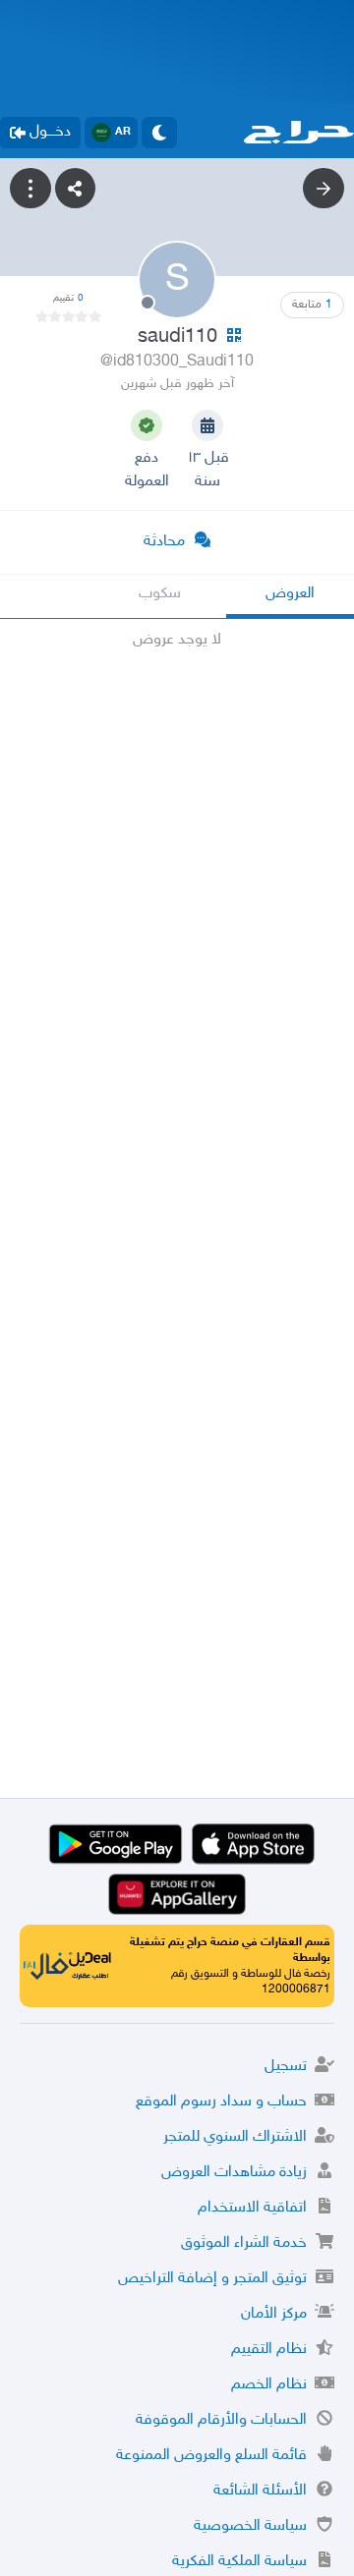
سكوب (160, 594)
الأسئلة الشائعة (260, 2491)
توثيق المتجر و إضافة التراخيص (212, 2279)
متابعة (312, 305)
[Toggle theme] (159, 133)
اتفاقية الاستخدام (252, 2208)
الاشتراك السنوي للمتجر (235, 2137)
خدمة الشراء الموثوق (244, 2243)
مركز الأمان (274, 2314)
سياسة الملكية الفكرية (239, 2562)
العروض (290, 594)
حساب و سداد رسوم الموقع (221, 2102)
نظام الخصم (269, 2385)
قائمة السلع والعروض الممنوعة (211, 2456)
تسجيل (286, 2067)
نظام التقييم (269, 2350)
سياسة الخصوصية (250, 2526)
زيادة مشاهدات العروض (234, 2173)
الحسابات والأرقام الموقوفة (221, 2420)
